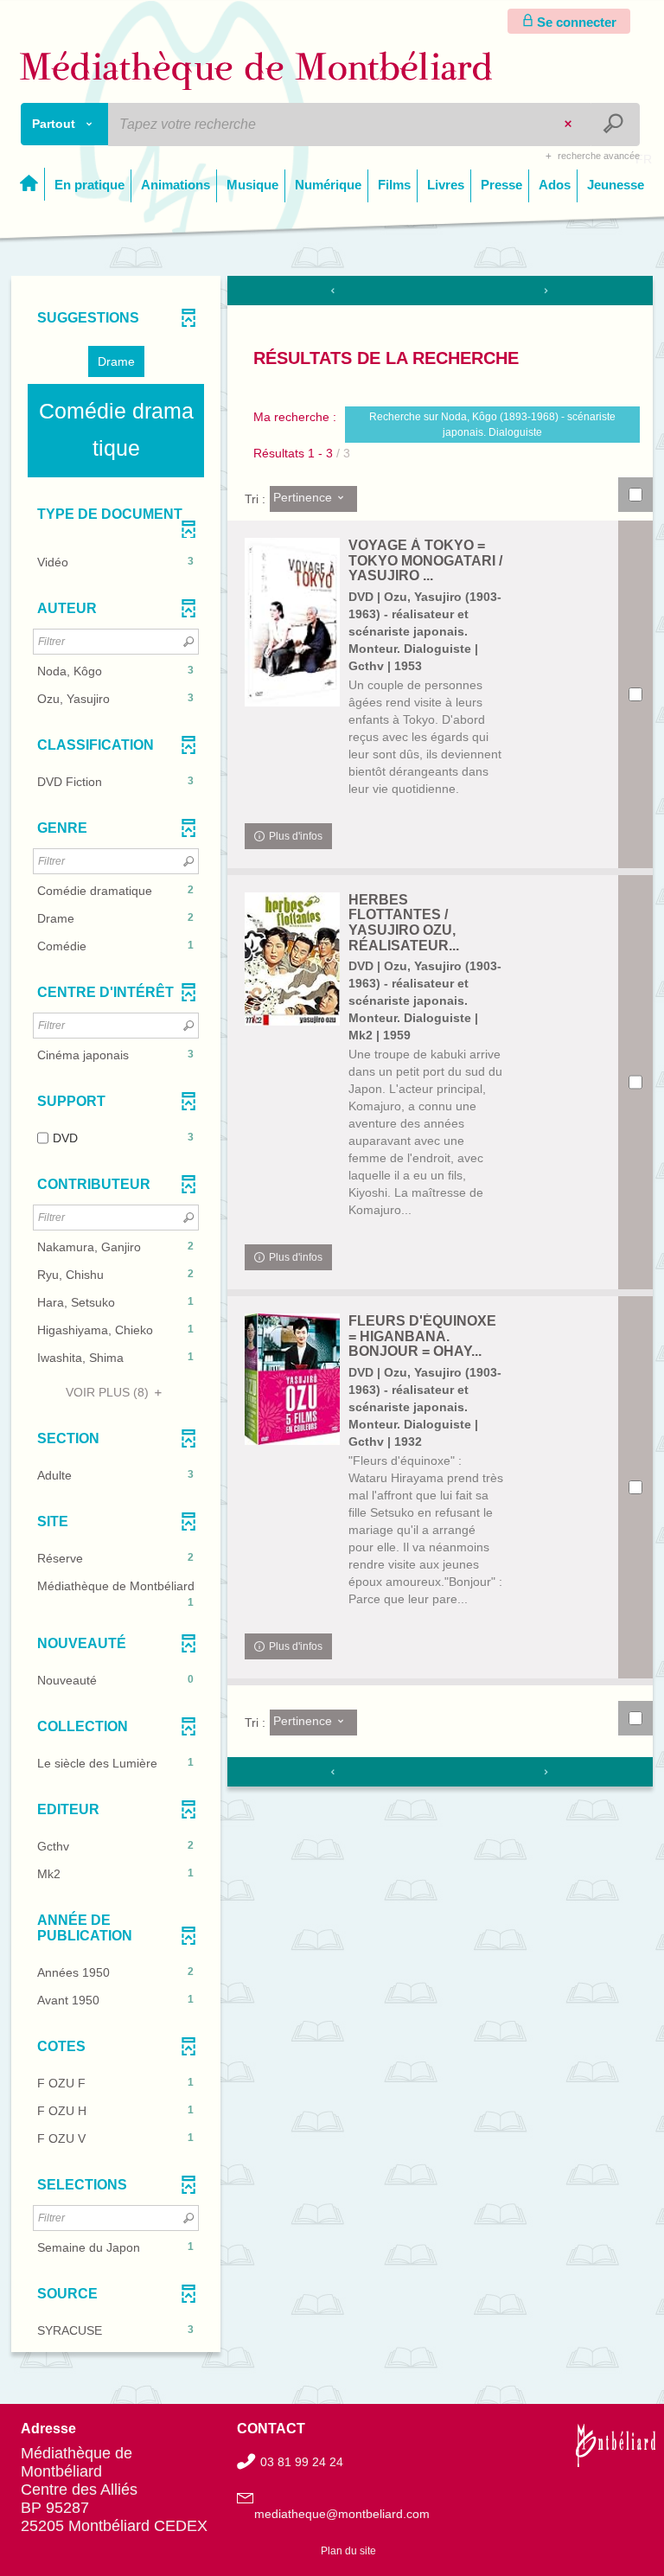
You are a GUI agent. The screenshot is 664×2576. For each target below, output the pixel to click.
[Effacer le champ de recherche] (570, 125)
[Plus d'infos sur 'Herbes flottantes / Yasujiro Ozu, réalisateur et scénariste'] (292, 959)
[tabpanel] (332, 1316)
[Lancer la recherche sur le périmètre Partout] (615, 125)
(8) (109, 1392)
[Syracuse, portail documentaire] (256, 70)
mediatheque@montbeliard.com (342, 2514)
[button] (116, 361)
